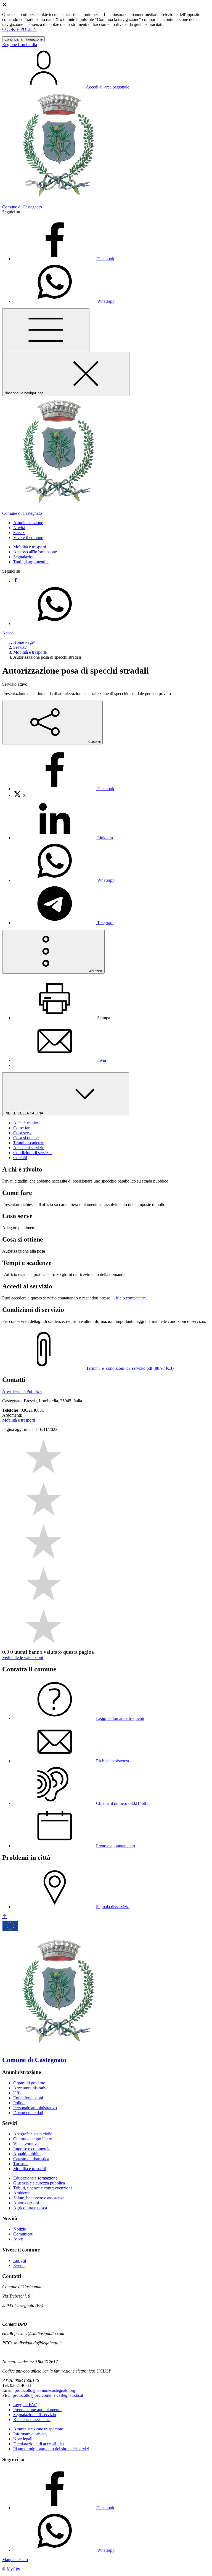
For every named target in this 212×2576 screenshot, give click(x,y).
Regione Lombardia (20, 45)
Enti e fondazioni (28, 2098)
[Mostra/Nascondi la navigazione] (46, 330)
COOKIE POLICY (19, 29)
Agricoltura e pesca (30, 2208)
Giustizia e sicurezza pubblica (39, 2183)
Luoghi (20, 2260)
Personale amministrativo (35, 2108)
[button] (28, 523)
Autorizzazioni (26, 2203)
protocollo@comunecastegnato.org (45, 2390)
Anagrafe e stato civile (33, 2134)
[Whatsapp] (55, 624)
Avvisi (19, 2239)
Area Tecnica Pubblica (22, 1391)
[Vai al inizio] (4, 1917)
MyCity (13, 2569)
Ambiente (22, 2193)
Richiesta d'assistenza (32, 2420)
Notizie (20, 2229)
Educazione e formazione (35, 2178)
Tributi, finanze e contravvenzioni (43, 2188)
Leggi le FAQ (25, 2405)
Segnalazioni (24, 557)
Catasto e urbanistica (31, 2159)
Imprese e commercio (32, 2149)
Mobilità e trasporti (30, 547)
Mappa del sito (15, 2560)
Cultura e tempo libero (33, 2139)
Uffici (18, 2093)
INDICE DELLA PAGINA (24, 1113)
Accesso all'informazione (35, 552)
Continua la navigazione (23, 39)
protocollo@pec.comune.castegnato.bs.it (48, 2395)
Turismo (20, 2164)
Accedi (8, 633)
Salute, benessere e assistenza (39, 2198)
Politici (19, 2103)
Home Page (23, 642)
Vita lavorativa (26, 2144)
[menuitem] (64, 789)
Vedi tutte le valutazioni (23, 1657)
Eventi (19, 2265)
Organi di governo (29, 2083)
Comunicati (23, 2234)
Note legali (23, 2439)
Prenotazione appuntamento (37, 2410)
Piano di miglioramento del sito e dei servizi (51, 2449)
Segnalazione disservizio (35, 2415)
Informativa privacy (30, 2434)
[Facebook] (15, 581)
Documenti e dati (28, 2113)
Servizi (19, 647)
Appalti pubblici (27, 2154)
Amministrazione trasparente (38, 2429)
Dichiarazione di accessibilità (39, 2444)
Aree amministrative (31, 2088)
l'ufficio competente (129, 1298)
